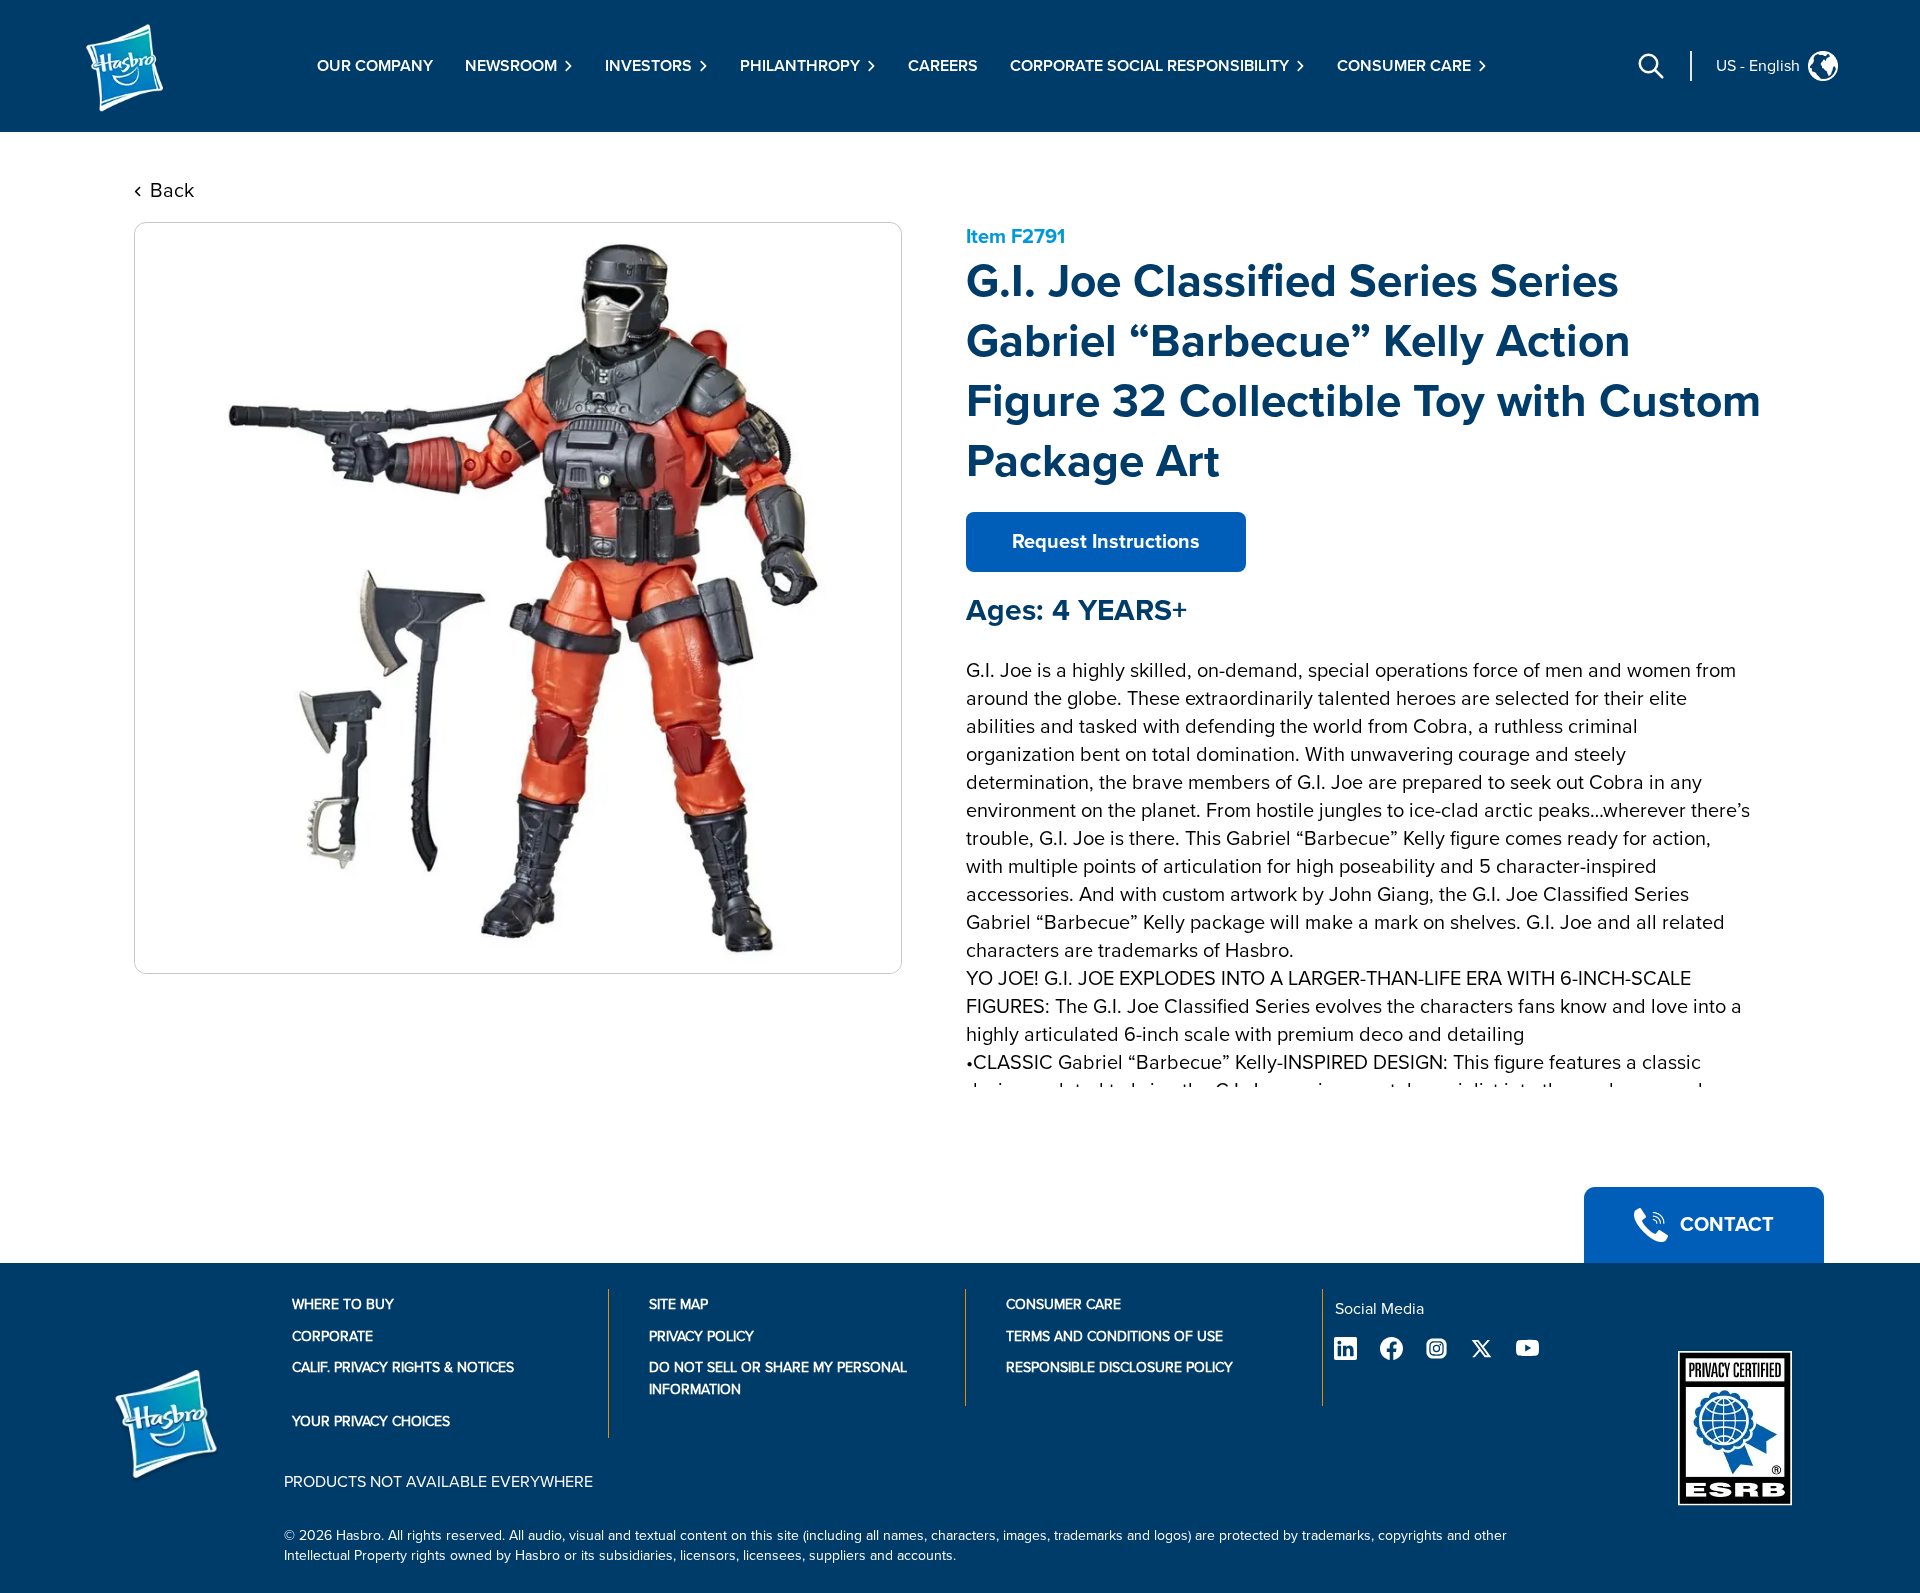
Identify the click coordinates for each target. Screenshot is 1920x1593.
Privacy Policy (701, 1336)
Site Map (678, 1304)
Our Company (375, 66)
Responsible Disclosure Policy (1119, 1367)
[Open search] (1651, 66)
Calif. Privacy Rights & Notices (403, 1367)
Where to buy (343, 1304)
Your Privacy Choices (371, 1421)
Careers (943, 66)
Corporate (332, 1336)
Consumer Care (1063, 1304)
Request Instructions (1106, 542)
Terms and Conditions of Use (1114, 1336)
